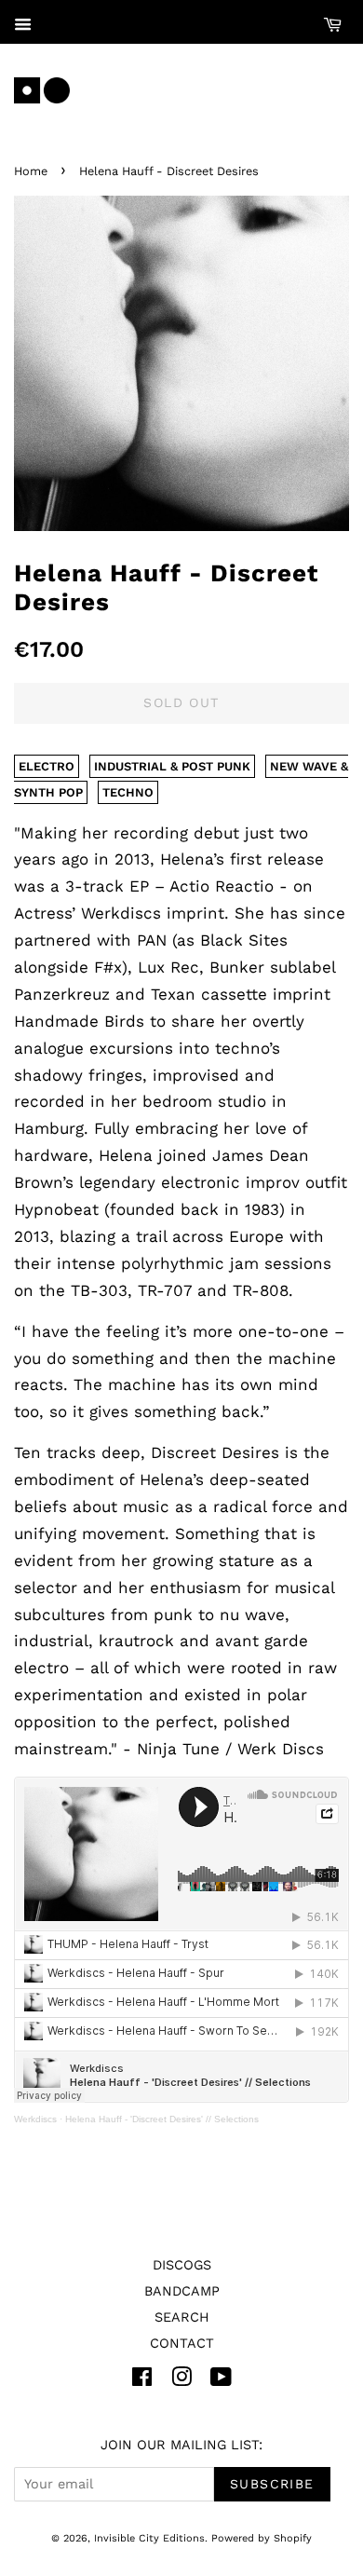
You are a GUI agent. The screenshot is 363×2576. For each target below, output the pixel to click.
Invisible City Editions (149, 2538)
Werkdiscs (35, 2119)
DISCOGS (182, 2265)
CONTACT (182, 2344)
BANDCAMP (182, 2291)
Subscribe (272, 2484)
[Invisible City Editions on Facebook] (142, 2381)
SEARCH (182, 2317)
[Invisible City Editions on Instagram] (181, 2381)
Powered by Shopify (262, 2538)
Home (31, 171)
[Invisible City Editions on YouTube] (221, 2381)
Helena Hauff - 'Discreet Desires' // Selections (162, 2119)
